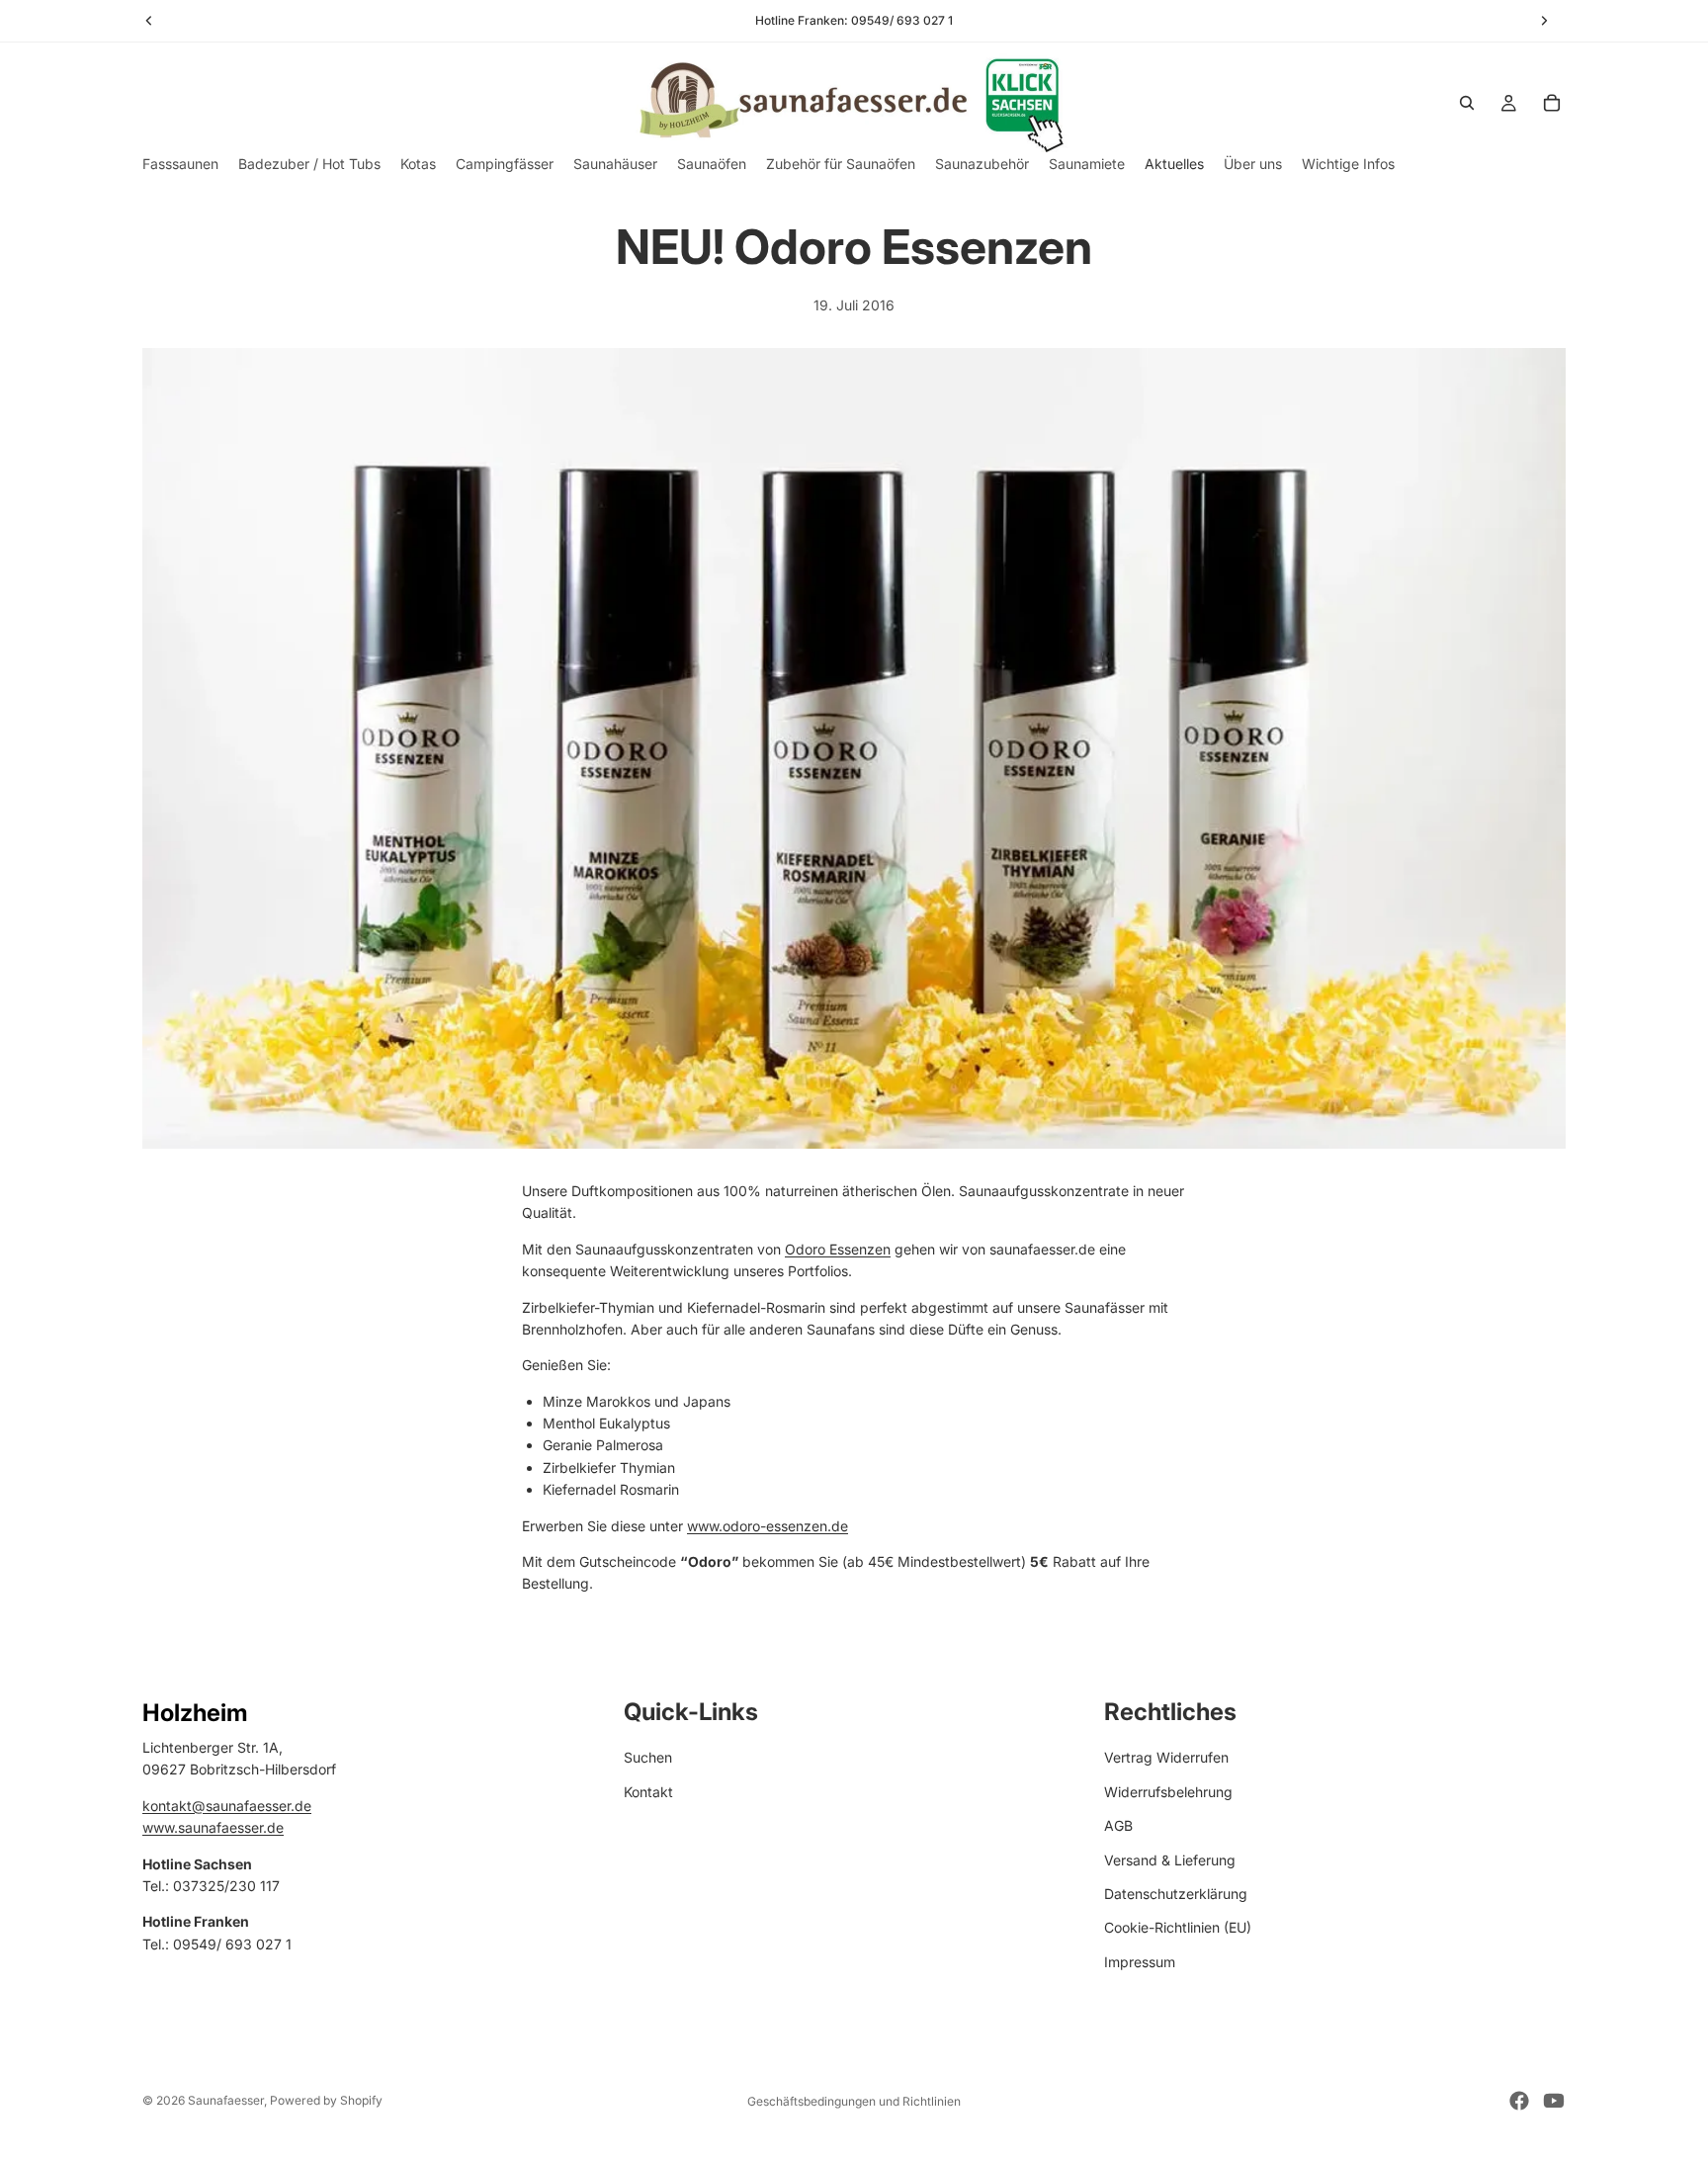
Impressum (1140, 1962)
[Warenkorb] (1552, 103)
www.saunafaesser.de (213, 1827)
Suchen (648, 1757)
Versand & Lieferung (1170, 1859)
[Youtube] (1554, 2101)
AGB (1118, 1825)
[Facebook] (1519, 2101)
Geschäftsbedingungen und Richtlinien (854, 2101)
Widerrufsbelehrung (1168, 1792)
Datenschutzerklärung (1176, 1894)
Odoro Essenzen (838, 1249)
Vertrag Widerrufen (1166, 1757)
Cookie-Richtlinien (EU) (1178, 1927)
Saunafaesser (226, 2100)
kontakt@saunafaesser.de (227, 1806)
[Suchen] (1467, 103)
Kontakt (648, 1792)
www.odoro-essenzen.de (768, 1526)
